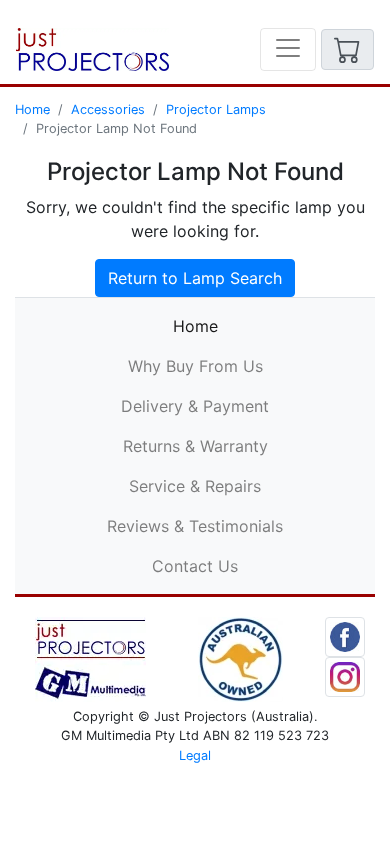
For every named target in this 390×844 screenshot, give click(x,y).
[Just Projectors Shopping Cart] (347, 49)
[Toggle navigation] (288, 49)
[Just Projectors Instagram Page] (345, 676)
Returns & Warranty (195, 446)
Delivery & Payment (195, 406)
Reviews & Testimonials (195, 526)
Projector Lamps (216, 109)
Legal (195, 755)
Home (32, 109)
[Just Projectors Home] (92, 49)
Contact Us (195, 566)
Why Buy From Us (195, 366)
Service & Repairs (195, 486)
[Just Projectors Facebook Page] (345, 636)
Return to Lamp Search (195, 278)
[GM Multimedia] (90, 658)
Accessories (108, 109)
